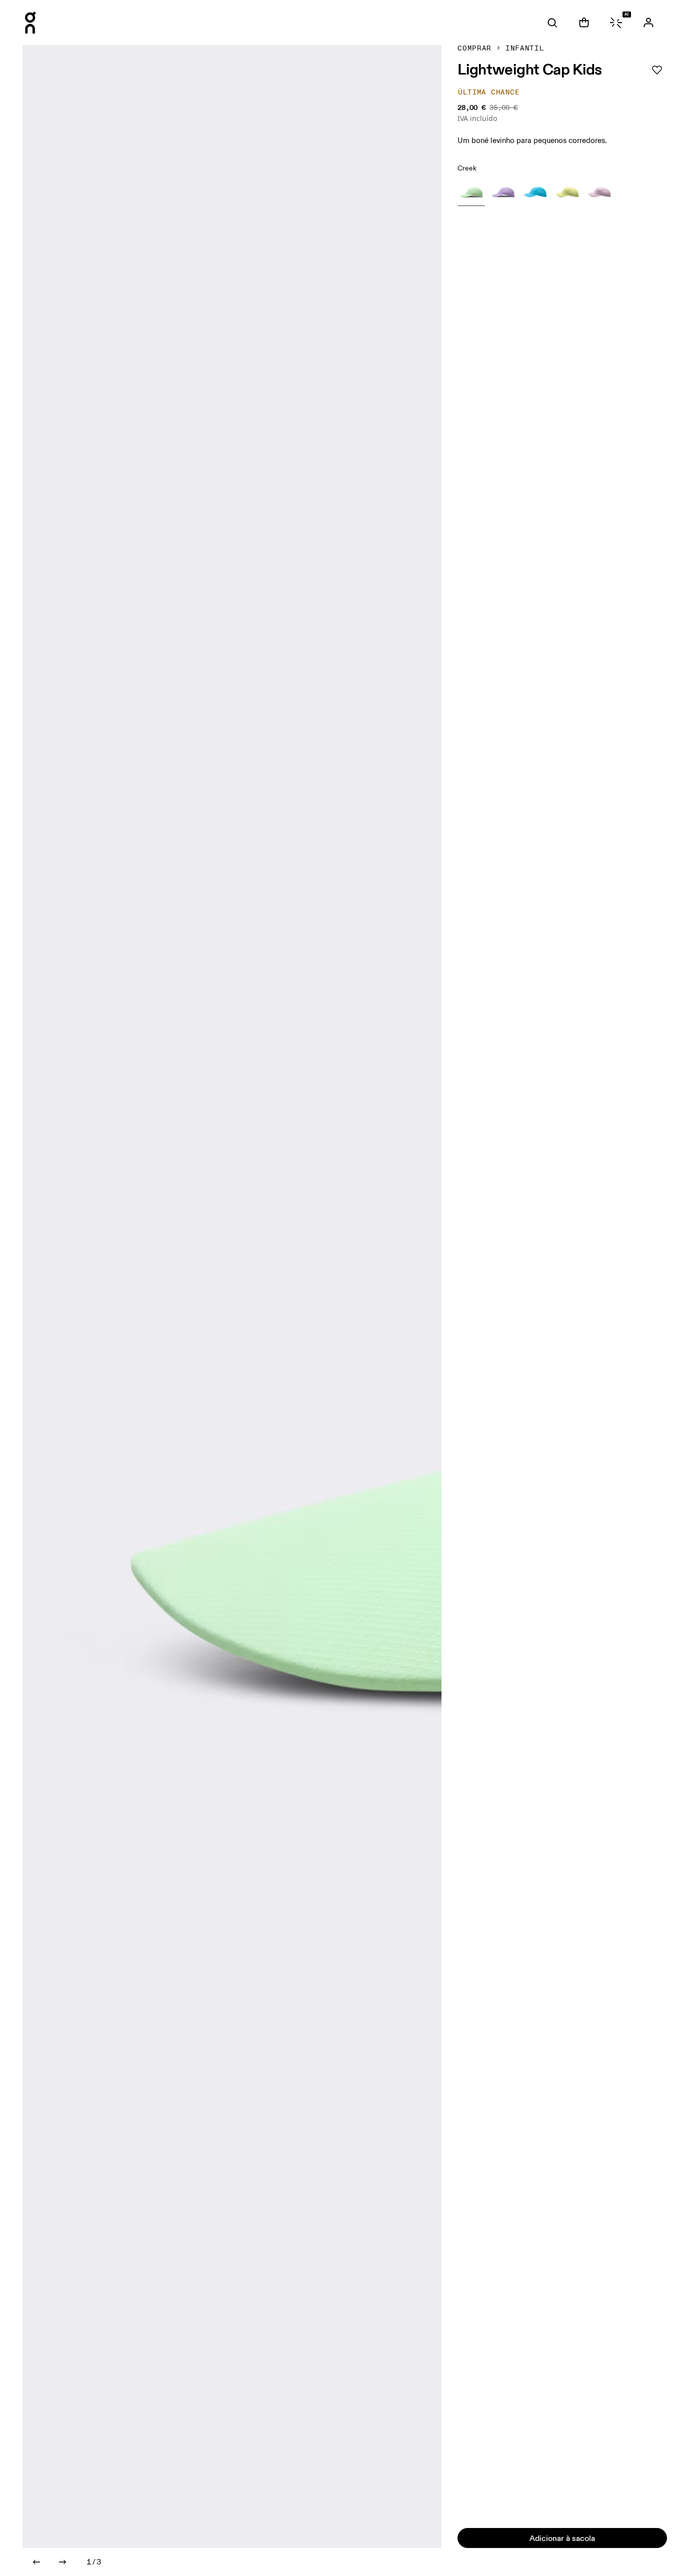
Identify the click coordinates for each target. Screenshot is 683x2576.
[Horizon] (535, 192)
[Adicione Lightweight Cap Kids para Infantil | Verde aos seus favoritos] (657, 70)
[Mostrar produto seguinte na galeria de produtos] (62, 2562)
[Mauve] (599, 192)
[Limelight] (567, 192)
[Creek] (471, 192)
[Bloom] (503, 192)
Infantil (525, 48)
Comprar (474, 48)
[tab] (552, 22)
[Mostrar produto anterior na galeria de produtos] (36, 2562)
